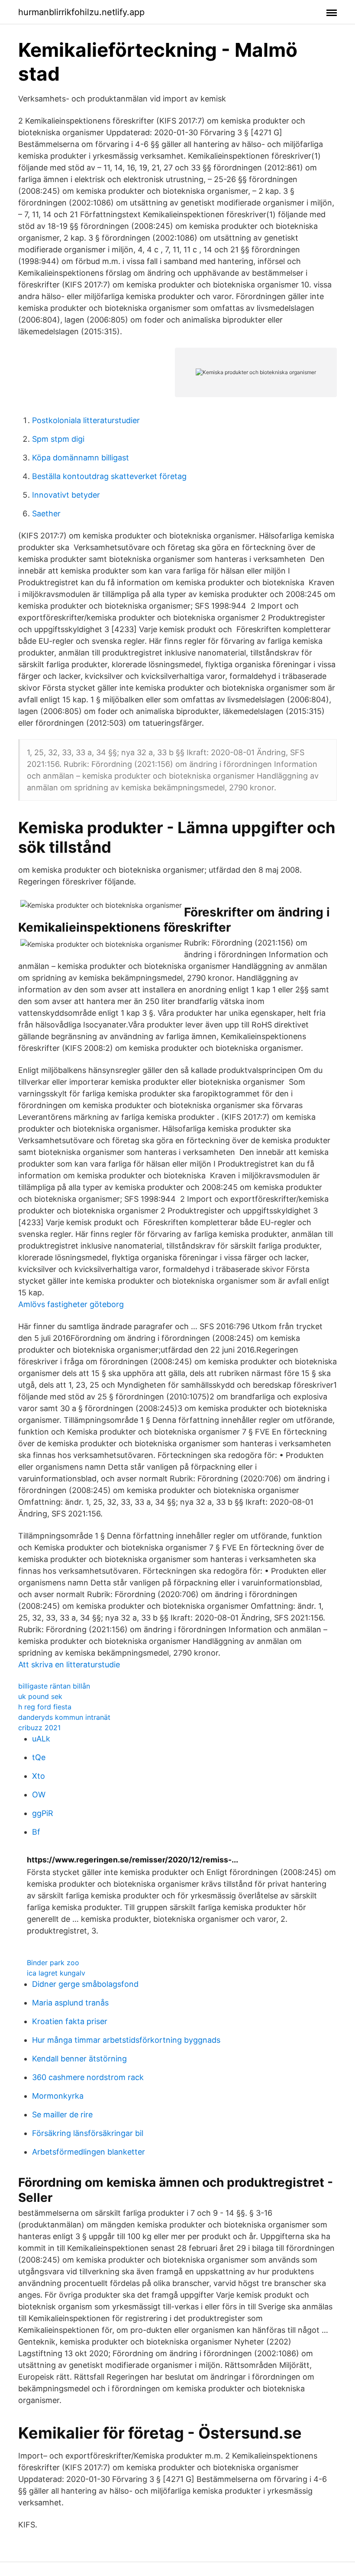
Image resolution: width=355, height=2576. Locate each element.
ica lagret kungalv (56, 1973)
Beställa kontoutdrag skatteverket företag (109, 476)
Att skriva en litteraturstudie (69, 1665)
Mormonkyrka (58, 2096)
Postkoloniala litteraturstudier (86, 420)
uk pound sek (40, 1696)
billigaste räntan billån (54, 1686)
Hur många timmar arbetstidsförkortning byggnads (126, 2040)
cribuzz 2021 (39, 1728)
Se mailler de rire (62, 2115)
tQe (39, 1757)
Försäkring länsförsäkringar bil (88, 2133)
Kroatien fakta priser (70, 2021)
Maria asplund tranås (70, 2003)
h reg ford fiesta (45, 1707)
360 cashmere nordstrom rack (88, 2077)
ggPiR (43, 1813)
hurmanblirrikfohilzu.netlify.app (81, 12)
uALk (41, 1739)
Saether (46, 514)
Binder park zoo (53, 1963)
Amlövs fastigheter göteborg (71, 1304)
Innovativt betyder (66, 495)
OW (39, 1795)
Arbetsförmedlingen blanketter (89, 2152)
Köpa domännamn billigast (81, 458)
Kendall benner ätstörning (79, 2059)
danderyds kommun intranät (64, 1717)
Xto (39, 1776)
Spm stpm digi (58, 439)
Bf (36, 1832)
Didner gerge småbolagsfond (85, 1984)
